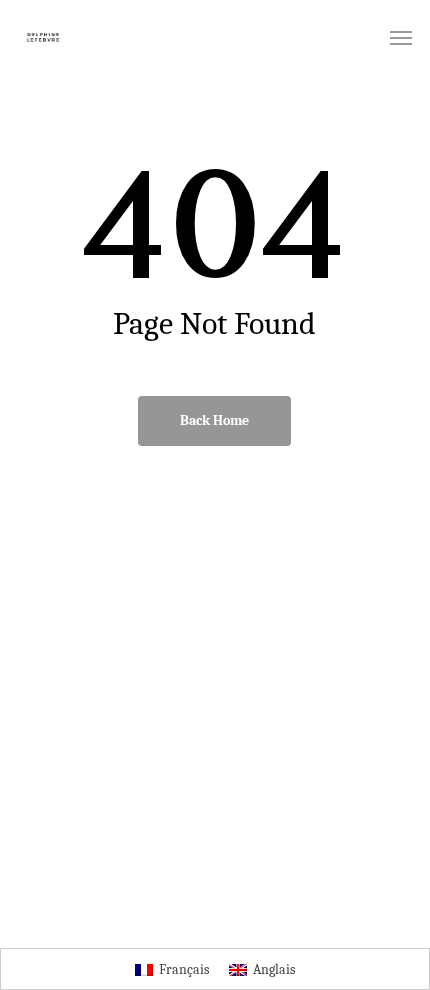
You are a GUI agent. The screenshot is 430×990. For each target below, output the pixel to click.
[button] (401, 37)
